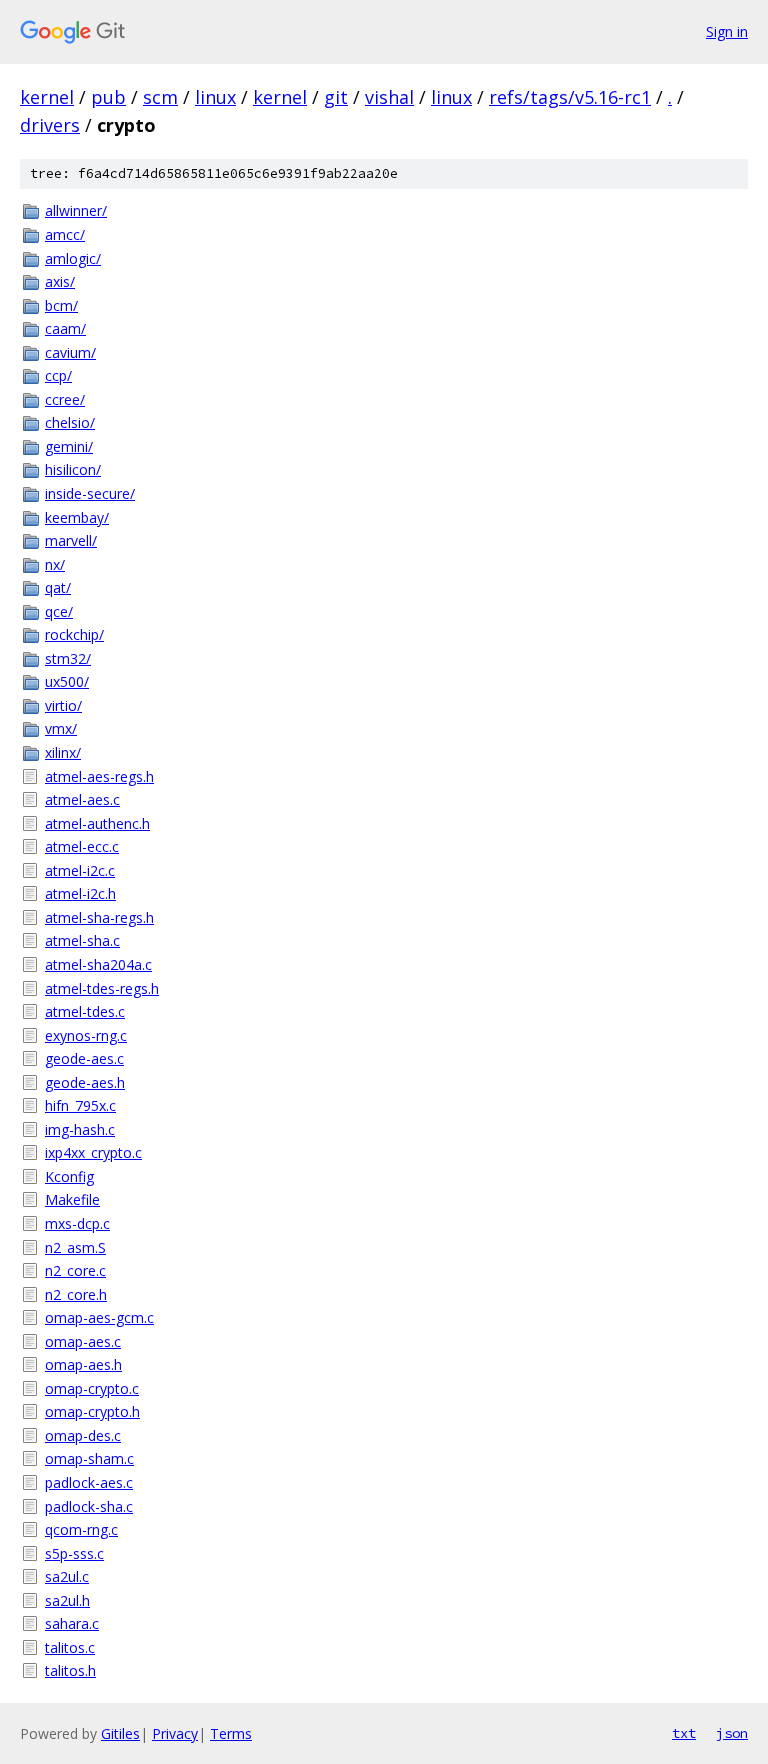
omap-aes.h (83, 1364)
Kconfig (69, 1176)
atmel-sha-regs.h (99, 917)
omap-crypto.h (92, 1411)
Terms (231, 1733)
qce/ (59, 611)
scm (160, 97)
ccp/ (58, 375)
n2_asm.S (75, 1247)
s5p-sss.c (74, 1553)
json (732, 1733)
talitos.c (70, 1647)
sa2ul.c (67, 1576)
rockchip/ (74, 634)
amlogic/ (73, 258)
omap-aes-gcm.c (99, 1317)
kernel (47, 97)
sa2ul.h (67, 1600)
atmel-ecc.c (82, 846)
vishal (389, 97)
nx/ (55, 564)
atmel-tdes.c (85, 1011)
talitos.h (70, 1670)
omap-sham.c (89, 1458)
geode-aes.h (85, 1082)
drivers (50, 125)
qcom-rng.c (81, 1529)
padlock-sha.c (89, 1506)
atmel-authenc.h (97, 823)
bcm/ (61, 305)
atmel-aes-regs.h (99, 776)
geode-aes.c (84, 1058)
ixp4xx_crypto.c (93, 1152)
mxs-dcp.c (77, 1223)
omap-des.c (83, 1435)
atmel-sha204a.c (98, 964)
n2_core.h (76, 1294)
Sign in (727, 31)
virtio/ (63, 705)
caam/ (65, 328)
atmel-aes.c (82, 799)
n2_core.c (75, 1270)
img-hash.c (80, 1129)
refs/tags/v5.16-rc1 (570, 97)
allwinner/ (76, 210)
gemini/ (69, 446)
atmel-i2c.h (80, 893)
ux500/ (67, 681)
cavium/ (70, 352)
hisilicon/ (73, 469)
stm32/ (68, 658)
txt (684, 1733)
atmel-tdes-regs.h (102, 988)
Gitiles (120, 1733)
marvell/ (71, 540)
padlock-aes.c (89, 1482)
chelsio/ (70, 422)
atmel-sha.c (82, 940)
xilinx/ (63, 752)
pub (108, 97)
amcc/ (65, 234)
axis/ (60, 281)
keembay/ (77, 517)
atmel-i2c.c (80, 870)
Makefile (72, 1199)
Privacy (175, 1733)
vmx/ (61, 728)
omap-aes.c (83, 1341)
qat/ (58, 587)
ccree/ (65, 399)
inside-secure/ (90, 493)
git (336, 97)
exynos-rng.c (86, 1035)
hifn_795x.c (80, 1105)
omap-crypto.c (92, 1388)
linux (215, 97)
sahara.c (72, 1623)
